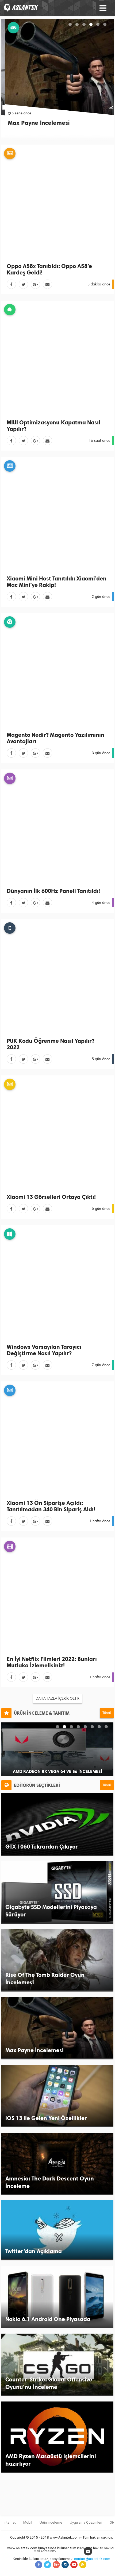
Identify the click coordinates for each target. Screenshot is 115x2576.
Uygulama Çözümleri (86, 2522)
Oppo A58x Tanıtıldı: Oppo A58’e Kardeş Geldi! (49, 269)
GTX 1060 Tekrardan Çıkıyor (42, 1847)
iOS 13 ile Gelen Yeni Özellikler (46, 2118)
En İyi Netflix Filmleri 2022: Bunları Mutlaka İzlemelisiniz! (52, 1662)
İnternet (10, 2522)
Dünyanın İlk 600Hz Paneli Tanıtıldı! (53, 891)
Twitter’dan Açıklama (34, 2251)
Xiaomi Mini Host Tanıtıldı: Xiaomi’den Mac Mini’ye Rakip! (57, 582)
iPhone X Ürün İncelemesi (57, 1771)
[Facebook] (11, 284)
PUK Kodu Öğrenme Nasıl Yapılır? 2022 (51, 1044)
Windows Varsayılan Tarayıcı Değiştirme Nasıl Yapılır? (44, 1350)
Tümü (107, 1713)
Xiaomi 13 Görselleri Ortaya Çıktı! (51, 1197)
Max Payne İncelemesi (35, 123)
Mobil (28, 2522)
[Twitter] (23, 284)
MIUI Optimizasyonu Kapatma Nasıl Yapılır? (53, 426)
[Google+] (35, 284)
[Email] (47, 284)
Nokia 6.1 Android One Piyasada (48, 2319)
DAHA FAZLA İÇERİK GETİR (57, 1698)
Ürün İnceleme (51, 2522)
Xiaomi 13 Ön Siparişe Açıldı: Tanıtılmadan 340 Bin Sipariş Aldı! (51, 1506)
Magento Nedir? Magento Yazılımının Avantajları (55, 738)
